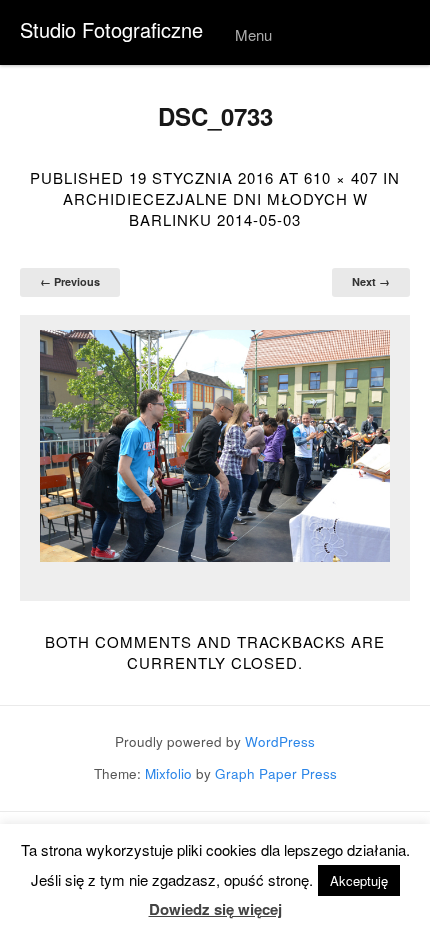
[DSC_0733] (215, 446)
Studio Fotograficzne (111, 29)
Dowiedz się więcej (215, 909)
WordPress (280, 741)
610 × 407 (341, 177)
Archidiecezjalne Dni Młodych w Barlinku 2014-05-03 (215, 209)
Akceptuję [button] (359, 880)
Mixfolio (168, 773)
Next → (371, 281)
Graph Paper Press (276, 773)
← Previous (70, 281)
